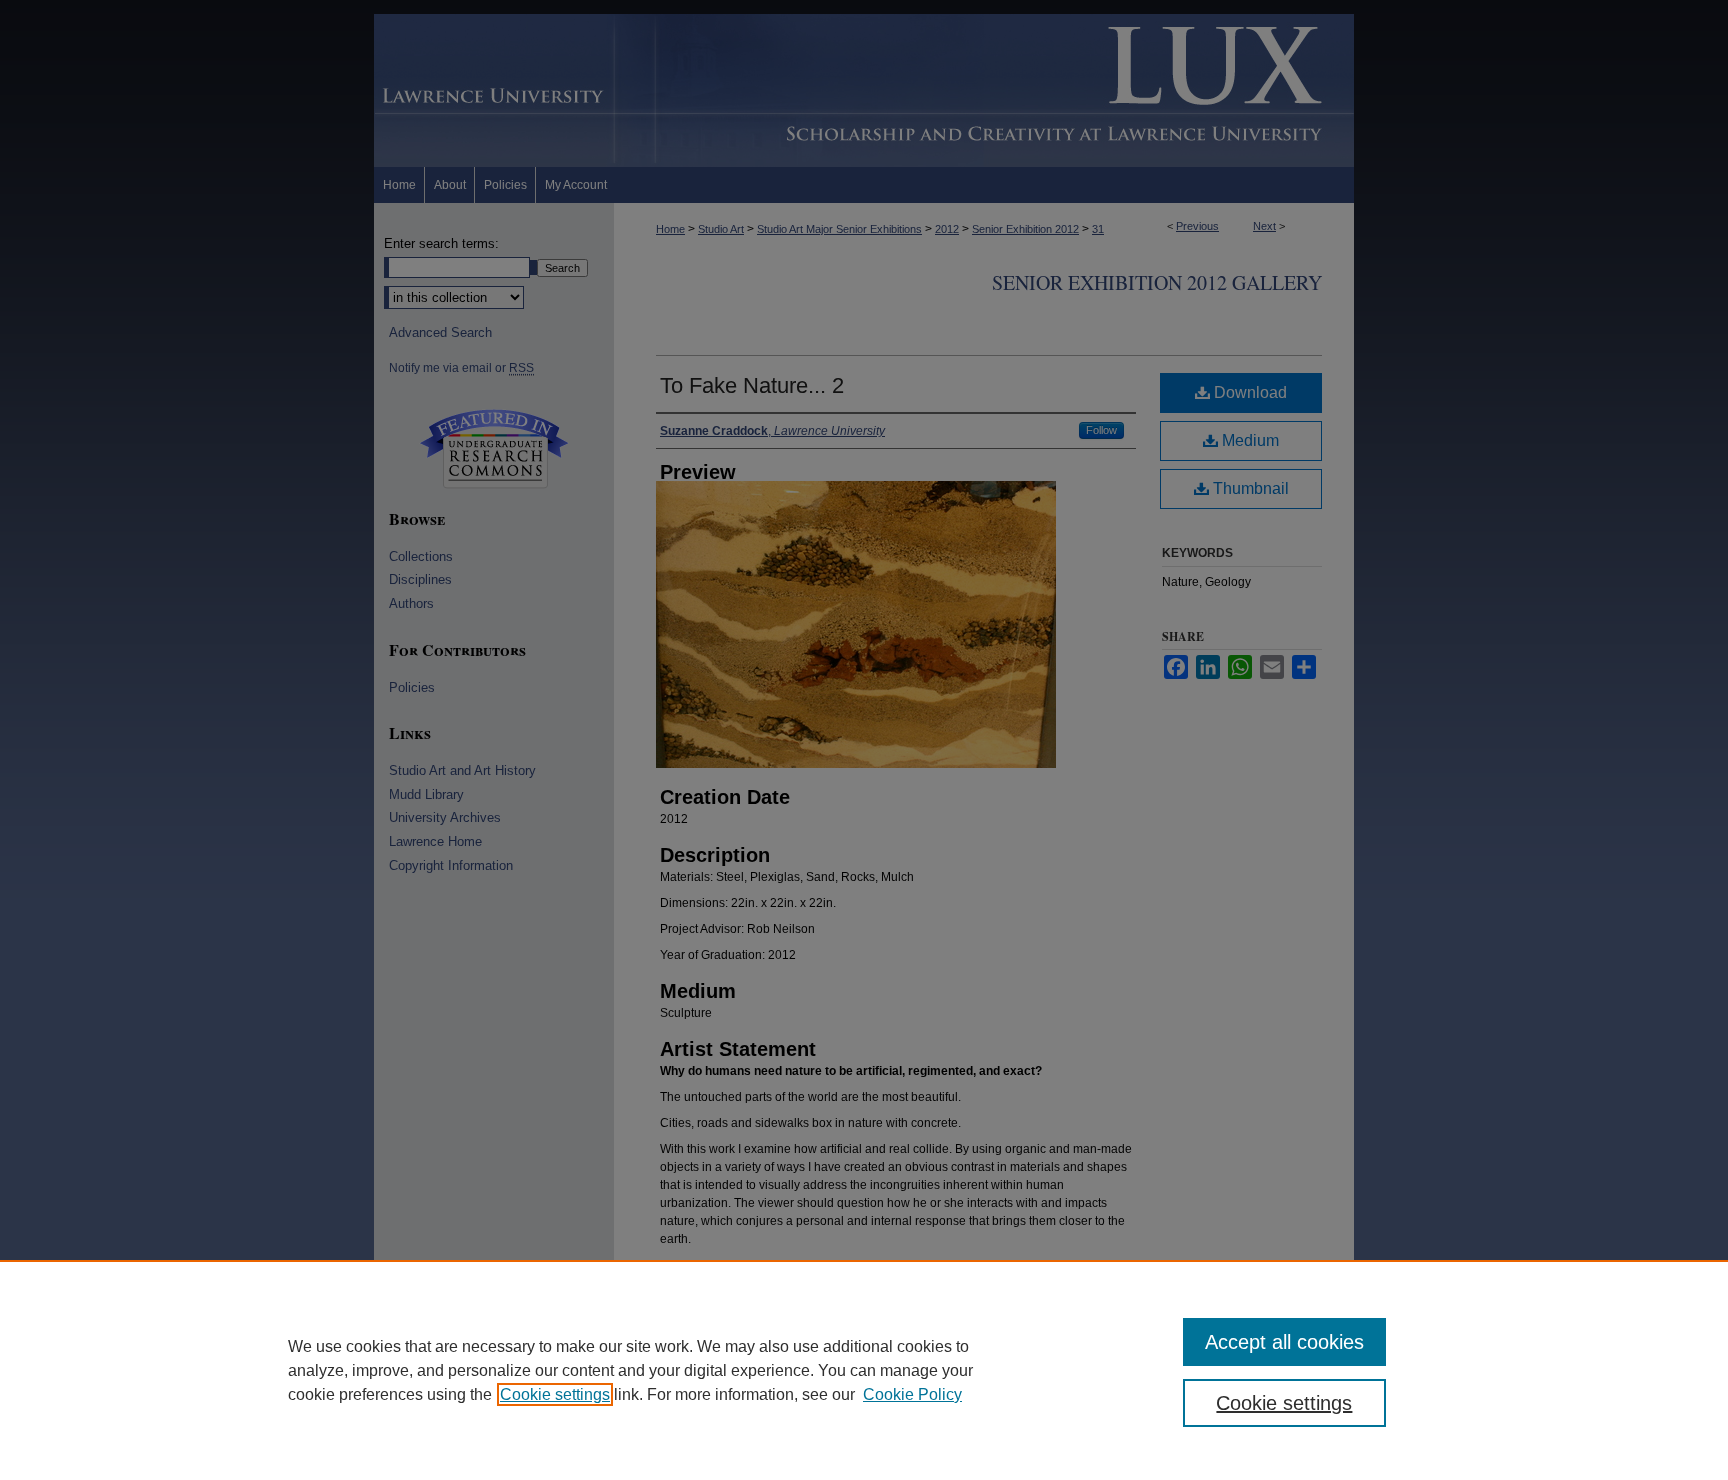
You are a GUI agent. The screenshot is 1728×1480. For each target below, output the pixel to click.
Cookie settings (555, 1394)
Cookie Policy (912, 1394)
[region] (864, 1370)
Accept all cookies (1284, 1342)
